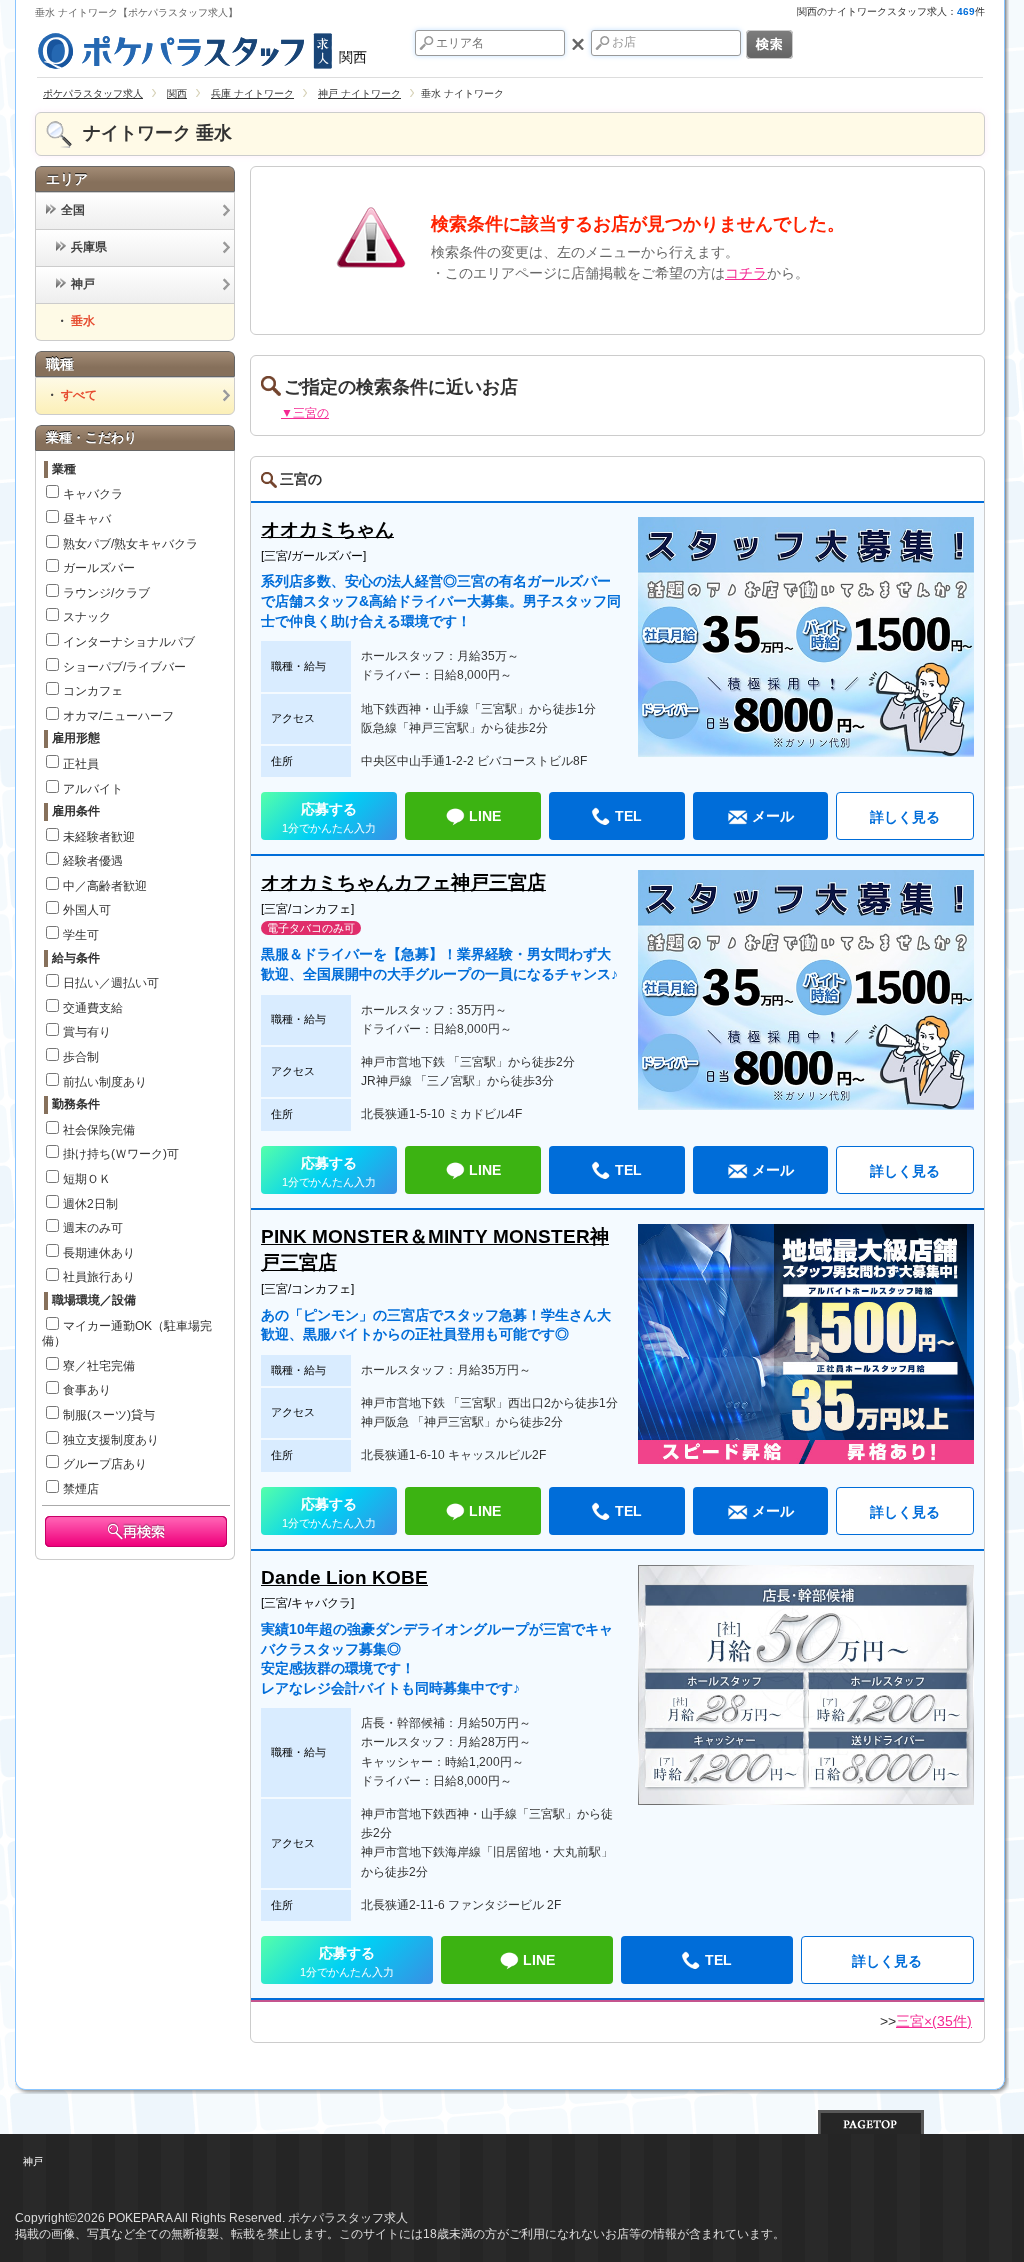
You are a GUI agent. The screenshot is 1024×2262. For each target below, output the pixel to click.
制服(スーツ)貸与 (109, 1415)
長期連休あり (99, 1253)
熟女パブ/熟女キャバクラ (130, 544)
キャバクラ (93, 494)
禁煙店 (81, 1489)
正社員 (81, 764)
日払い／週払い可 (111, 983)
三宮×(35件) (934, 2021)
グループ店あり (105, 1464)
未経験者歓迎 (99, 837)
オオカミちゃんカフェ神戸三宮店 (403, 882)
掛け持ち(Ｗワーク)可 (121, 1154)
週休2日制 (90, 1204)
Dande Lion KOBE (344, 1577)
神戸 (83, 284)
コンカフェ (93, 691)
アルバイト (93, 789)
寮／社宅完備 (99, 1366)
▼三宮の (305, 413)
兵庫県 (89, 247)
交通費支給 (93, 1008)
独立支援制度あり (111, 1440)
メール (773, 816)
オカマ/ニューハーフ (118, 716)
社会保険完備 (99, 1130)
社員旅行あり (99, 1277)
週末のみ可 (93, 1228)
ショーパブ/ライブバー (124, 667)
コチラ (746, 273)
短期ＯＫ (87, 1179)
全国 (73, 210)
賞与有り (87, 1032)
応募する (329, 817)
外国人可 (87, 910)
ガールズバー (99, 568)
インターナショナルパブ (129, 642)
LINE (485, 816)
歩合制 (81, 1057)
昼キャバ (87, 519)
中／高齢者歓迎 (105, 886)
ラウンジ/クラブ (106, 593)
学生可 (81, 935)
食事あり (87, 1390)
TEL (628, 816)
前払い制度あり (105, 1082)
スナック (87, 617)
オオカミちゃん (327, 529)
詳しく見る (905, 817)
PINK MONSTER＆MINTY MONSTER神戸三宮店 (435, 1250)
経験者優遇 (93, 861)
